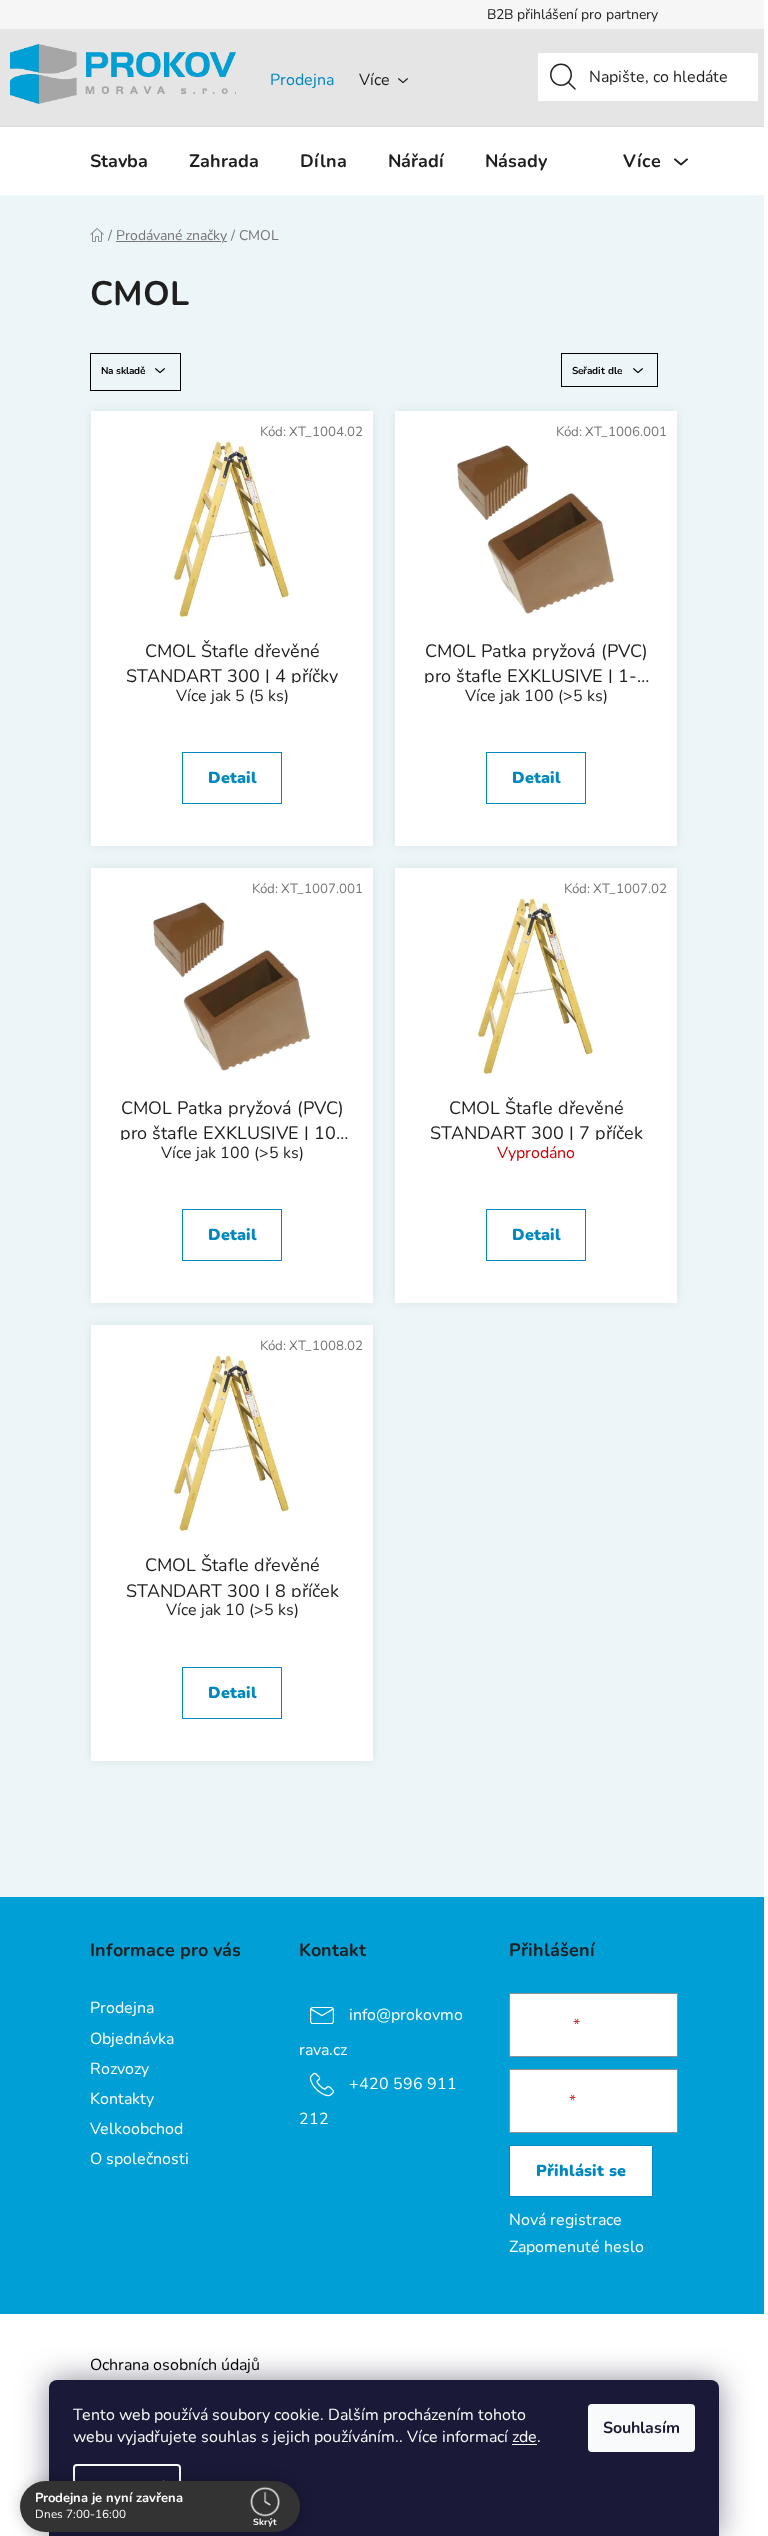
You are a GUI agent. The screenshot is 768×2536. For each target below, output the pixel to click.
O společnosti (139, 2159)
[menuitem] (119, 161)
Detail (232, 778)
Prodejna (302, 80)
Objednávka (132, 2039)
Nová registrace (565, 2220)
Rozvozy (119, 2069)
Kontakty (122, 2099)
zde (524, 2437)
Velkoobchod (136, 2129)
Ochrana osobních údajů (175, 2365)
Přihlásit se (581, 2171)
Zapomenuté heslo (576, 2247)
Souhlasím (641, 2428)
